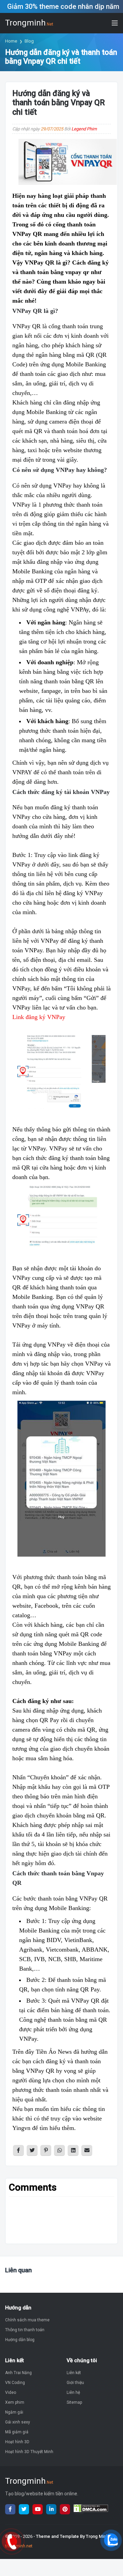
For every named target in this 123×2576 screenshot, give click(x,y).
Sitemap (74, 2402)
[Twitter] (24, 2509)
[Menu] (115, 23)
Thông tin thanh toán (25, 2330)
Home (11, 41)
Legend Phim (84, 129)
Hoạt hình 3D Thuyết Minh (29, 2452)
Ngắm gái (14, 2412)
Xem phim (15, 2402)
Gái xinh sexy (18, 2422)
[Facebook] (10, 2509)
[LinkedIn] (51, 2509)
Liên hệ (73, 2392)
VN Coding (15, 2383)
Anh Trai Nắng (18, 2373)
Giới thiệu (75, 2383)
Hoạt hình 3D (17, 2442)
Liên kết (74, 2373)
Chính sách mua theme (27, 2320)
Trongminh (29, 23)
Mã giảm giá (17, 2432)
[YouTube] (38, 2509)
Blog (29, 41)
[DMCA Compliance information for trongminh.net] (79, 2509)
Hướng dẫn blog (20, 2340)
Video (11, 2392)
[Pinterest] (65, 2509)
